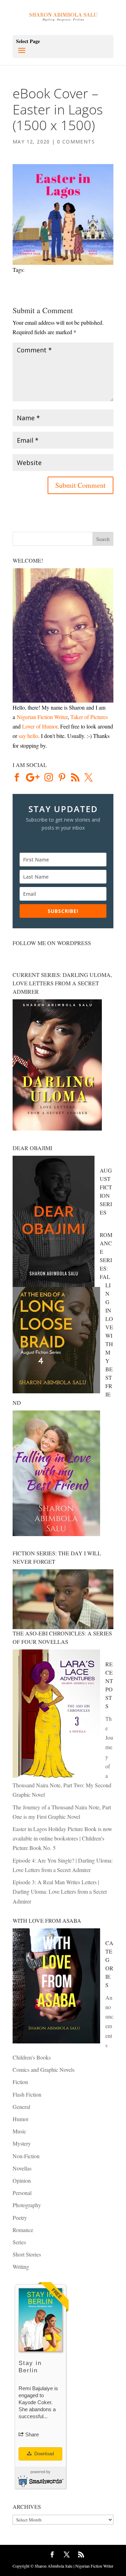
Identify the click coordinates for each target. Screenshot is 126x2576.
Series (19, 2242)
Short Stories (27, 2254)
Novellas (22, 2168)
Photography (27, 2205)
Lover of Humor (40, 726)
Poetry (20, 2218)
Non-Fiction (26, 2156)
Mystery (22, 2143)
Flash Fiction (27, 2094)
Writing (21, 2267)
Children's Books (32, 2057)
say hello (28, 736)
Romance (23, 2230)
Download (43, 2454)
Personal (22, 2193)
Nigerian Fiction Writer (42, 717)
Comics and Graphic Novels (44, 2070)
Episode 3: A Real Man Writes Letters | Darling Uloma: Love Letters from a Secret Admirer (60, 1891)
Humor (20, 2119)
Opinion (22, 2180)
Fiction (20, 2082)
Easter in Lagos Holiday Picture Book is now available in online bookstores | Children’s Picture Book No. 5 (62, 1838)
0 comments (76, 142)
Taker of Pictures (89, 717)
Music (19, 2131)
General (21, 2107)
